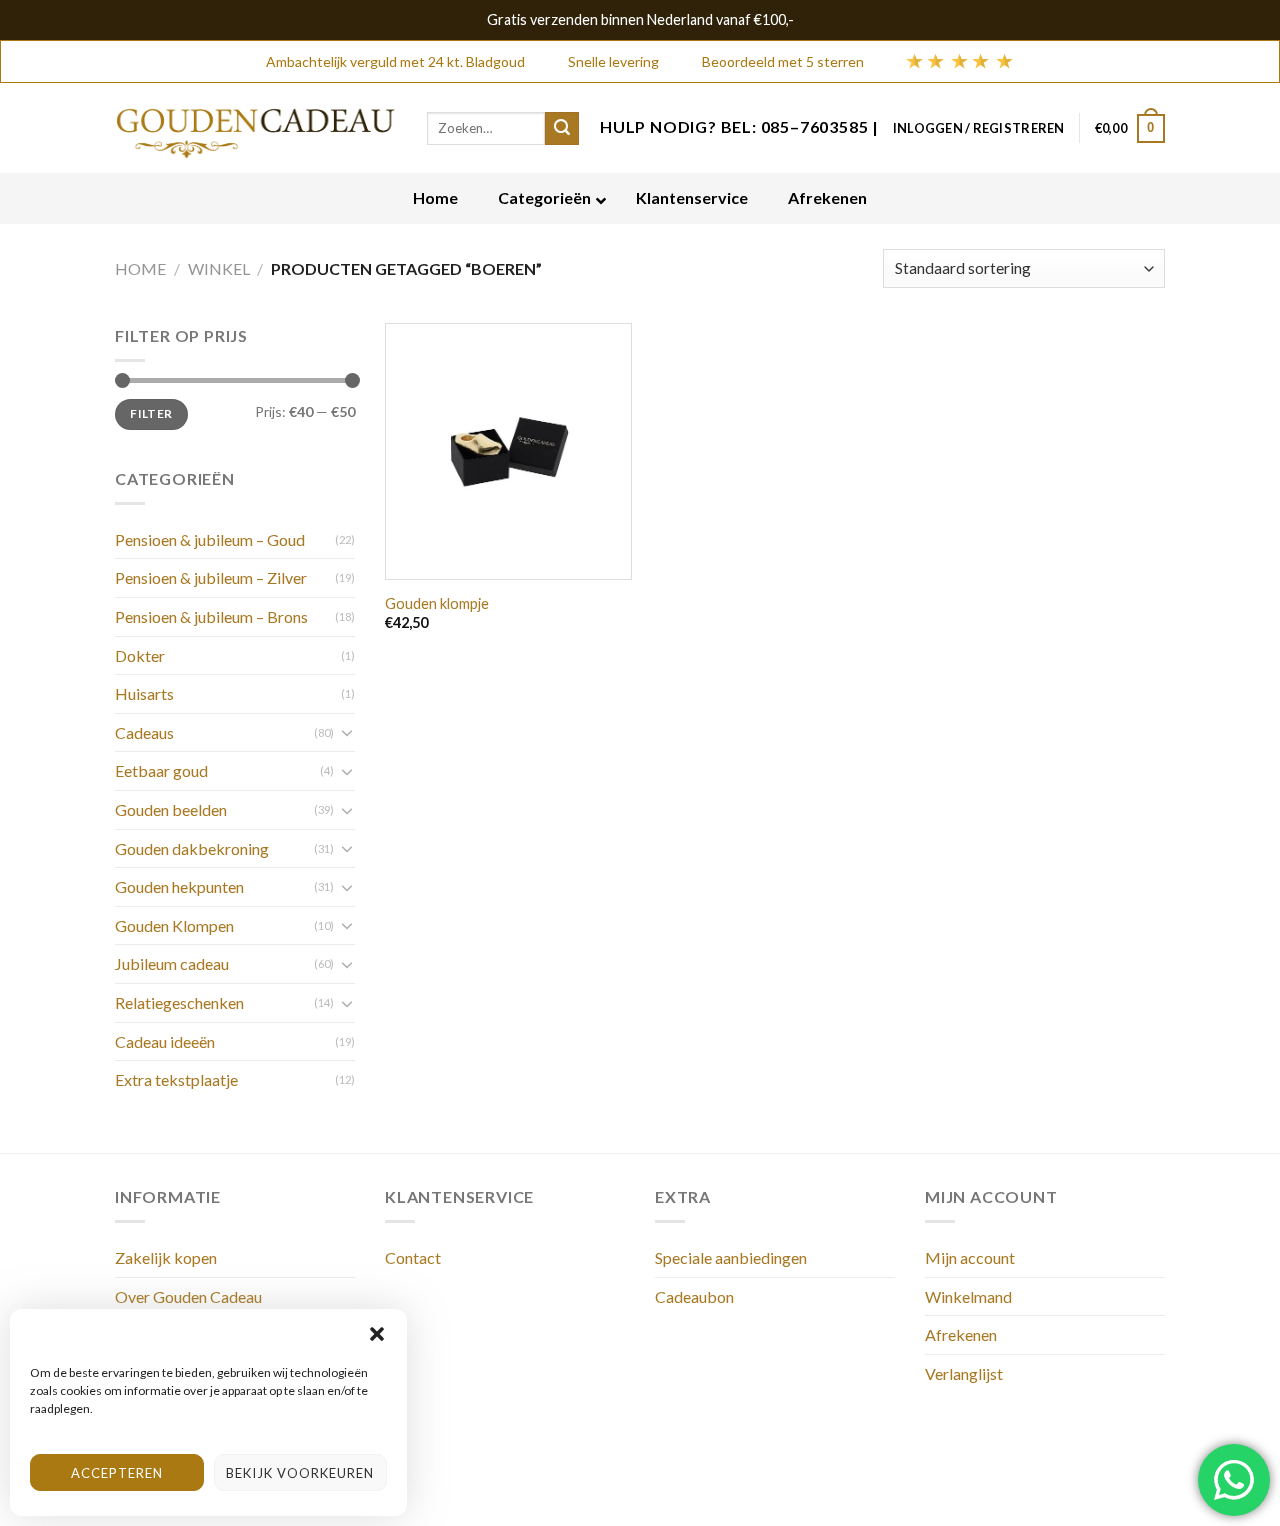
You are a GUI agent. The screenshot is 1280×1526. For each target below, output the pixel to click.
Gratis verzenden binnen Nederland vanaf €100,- (640, 19)
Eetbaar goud (161, 770)
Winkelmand (968, 1296)
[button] (377, 1334)
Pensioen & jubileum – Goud (210, 539)
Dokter (140, 655)
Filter (151, 413)
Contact (413, 1257)
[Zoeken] (562, 129)
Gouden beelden (171, 809)
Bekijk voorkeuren (300, 1473)
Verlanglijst (964, 1373)
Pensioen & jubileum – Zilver (211, 577)
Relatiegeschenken (179, 1002)
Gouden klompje (437, 603)
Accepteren (117, 1473)
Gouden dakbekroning (192, 848)
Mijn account (970, 1257)
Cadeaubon (694, 1296)
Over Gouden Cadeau (188, 1296)
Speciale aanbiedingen (731, 1257)
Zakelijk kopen (166, 1257)
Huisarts (144, 693)
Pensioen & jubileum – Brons (211, 616)
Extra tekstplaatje (176, 1079)
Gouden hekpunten (179, 886)
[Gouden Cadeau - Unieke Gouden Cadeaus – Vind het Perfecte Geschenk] (256, 128)
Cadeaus (144, 732)
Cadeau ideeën (165, 1041)
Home (140, 268)
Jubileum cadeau (172, 963)
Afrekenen (961, 1334)
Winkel (219, 268)
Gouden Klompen (174, 925)
